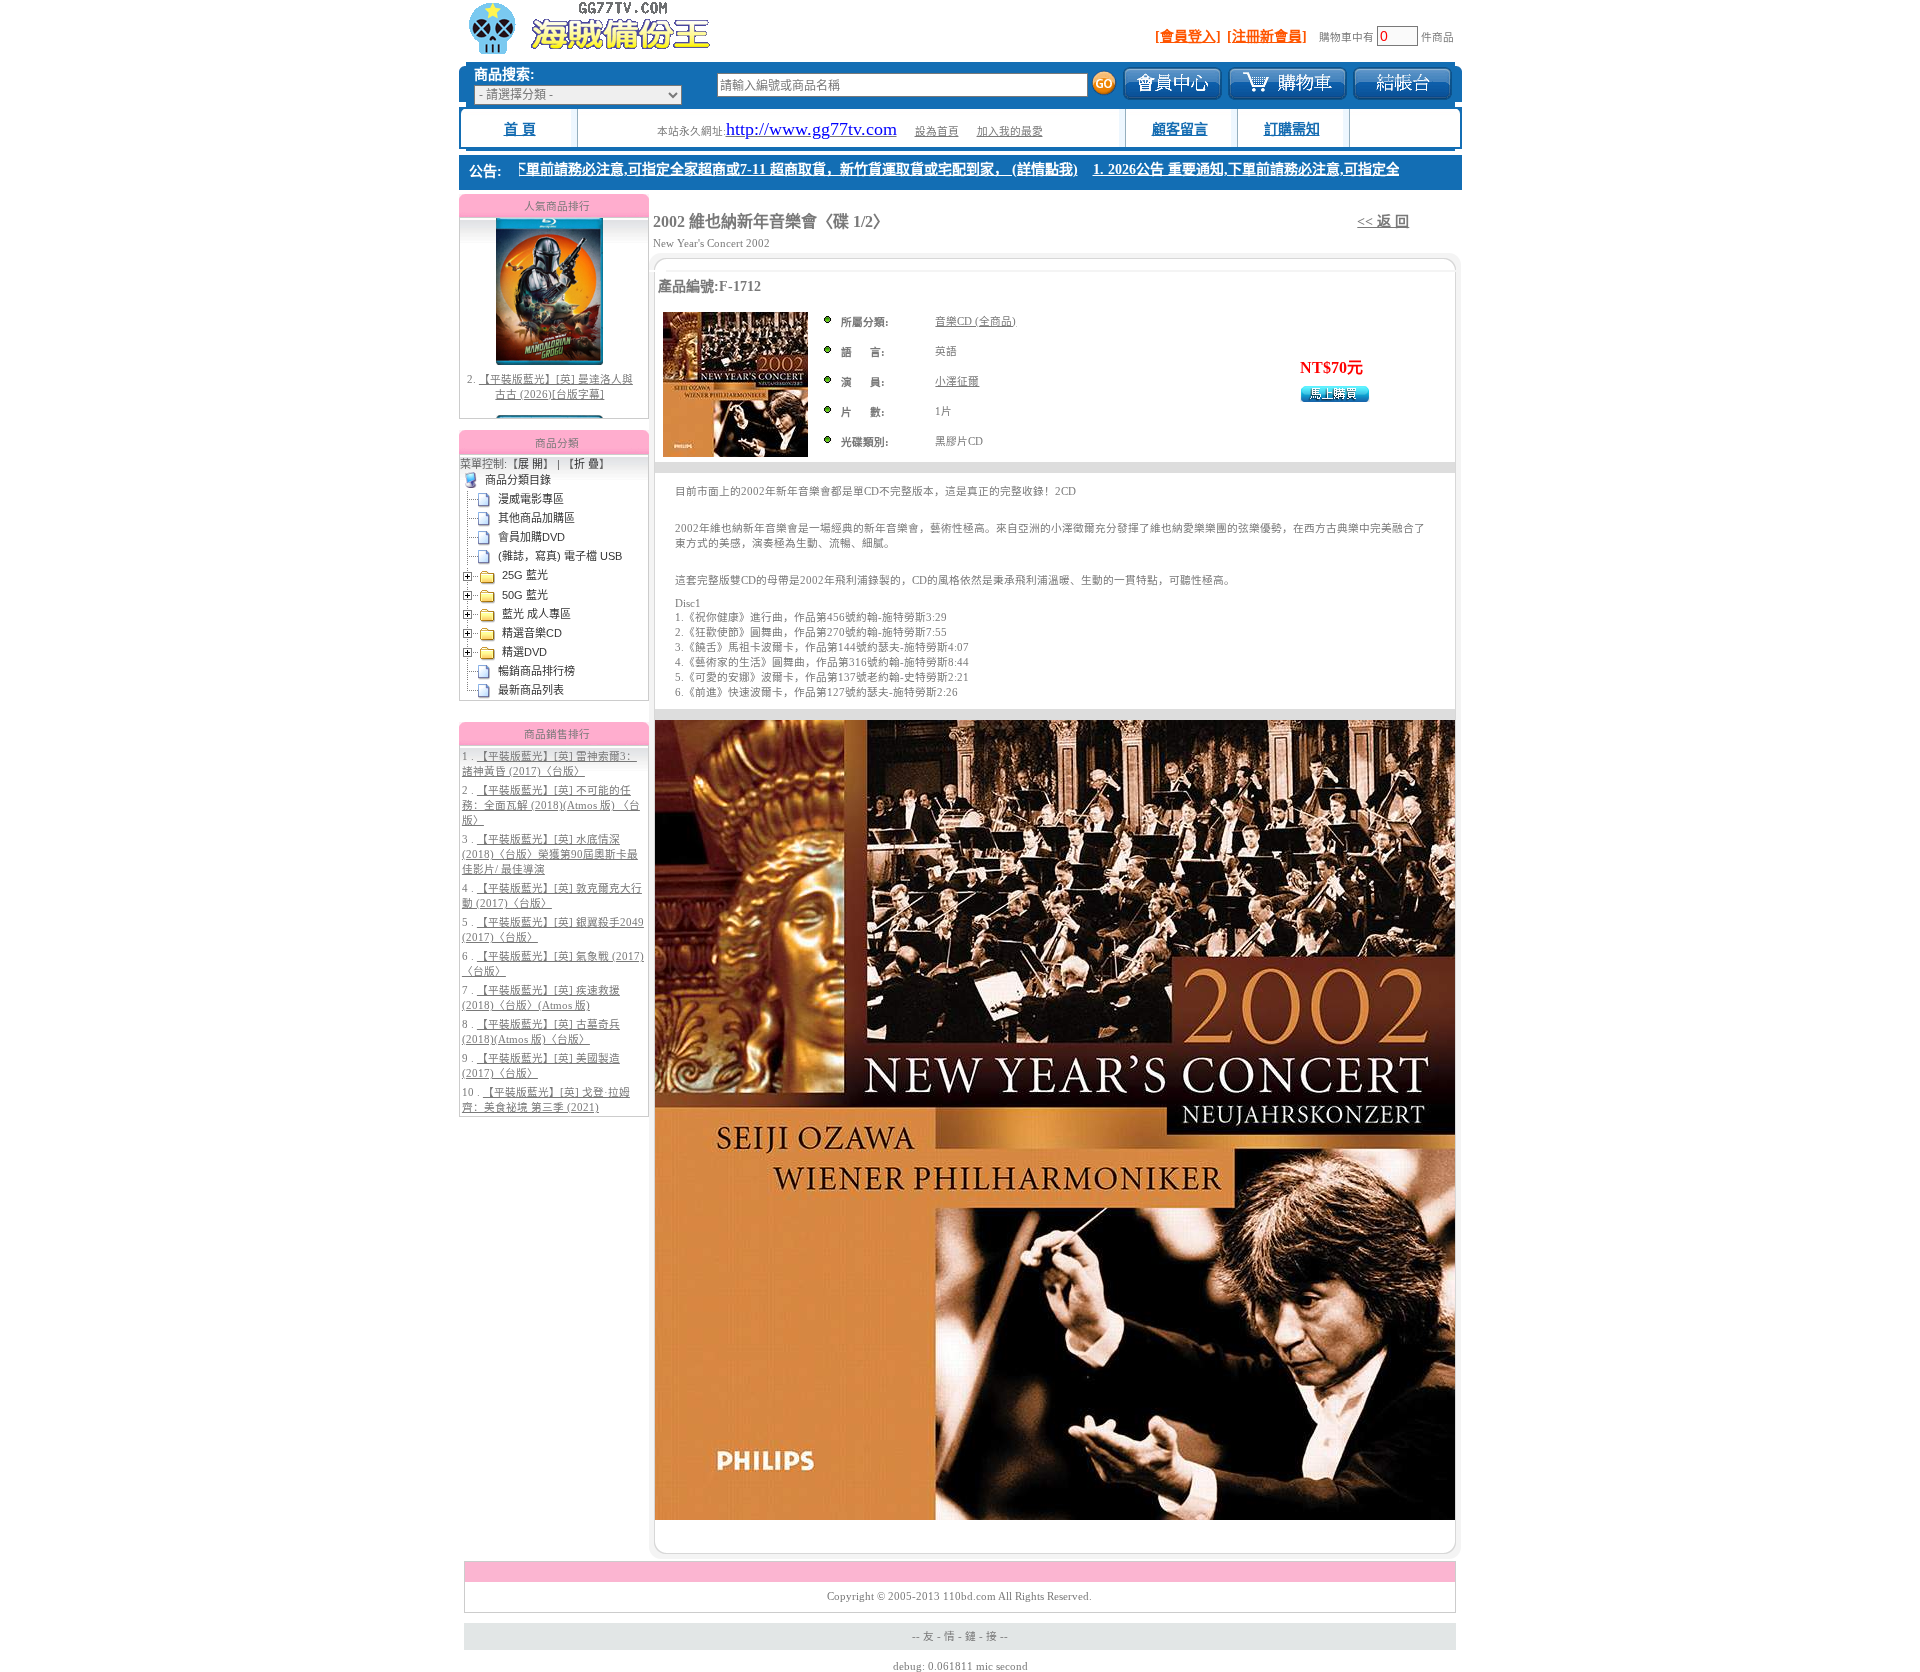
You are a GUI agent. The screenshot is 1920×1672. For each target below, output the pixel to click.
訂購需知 (1292, 129)
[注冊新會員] (1267, 36)
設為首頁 (937, 131)
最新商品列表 (531, 690)
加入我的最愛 (1010, 131)
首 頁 (520, 129)
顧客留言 (1180, 129)
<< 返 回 (1383, 221)
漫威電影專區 (531, 499)
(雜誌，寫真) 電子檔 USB (560, 556)
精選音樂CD (532, 633)
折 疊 (586, 464)
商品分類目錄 (518, 480)
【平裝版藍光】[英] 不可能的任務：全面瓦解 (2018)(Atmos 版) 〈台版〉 (551, 805)
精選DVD (524, 652)
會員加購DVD (531, 537)
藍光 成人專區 (536, 614)
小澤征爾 (957, 381)
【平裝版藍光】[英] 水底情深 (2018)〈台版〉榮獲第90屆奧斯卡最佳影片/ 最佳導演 (550, 854)
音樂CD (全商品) (975, 321)
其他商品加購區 (536, 518)
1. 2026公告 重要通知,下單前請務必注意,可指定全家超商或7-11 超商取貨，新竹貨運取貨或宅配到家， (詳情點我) (713, 169)
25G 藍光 (525, 575)
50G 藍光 (525, 595)
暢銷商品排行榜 (536, 671)
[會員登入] (1188, 36)
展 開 (530, 464)
